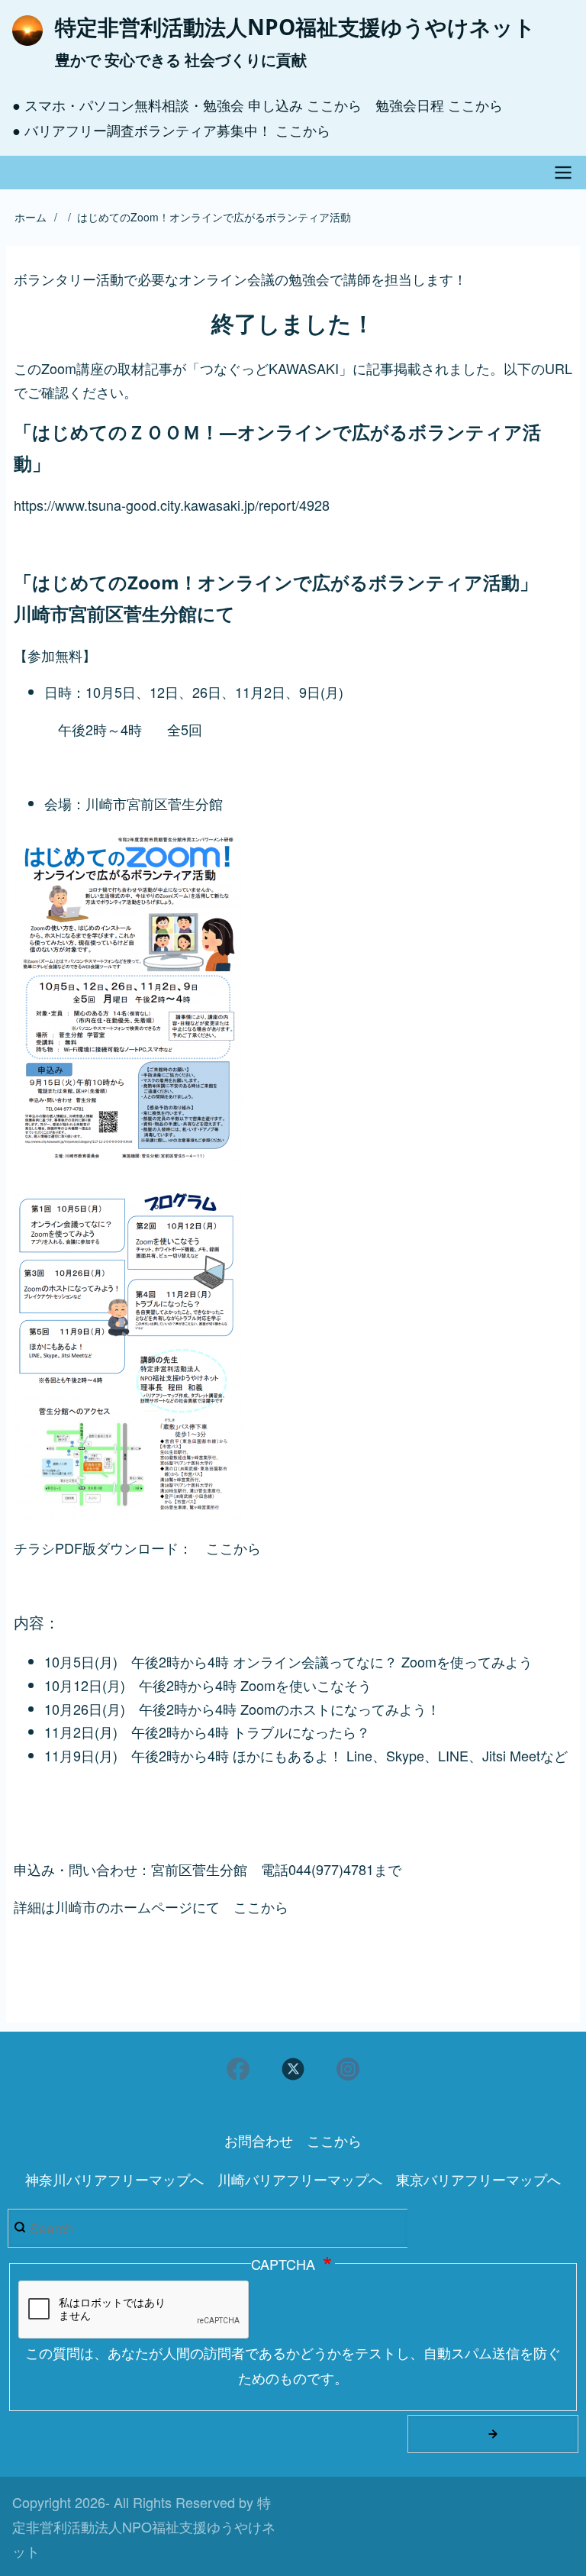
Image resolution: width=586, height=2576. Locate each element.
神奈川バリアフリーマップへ (114, 2179)
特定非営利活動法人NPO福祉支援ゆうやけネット (295, 27)
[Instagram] (348, 2069)
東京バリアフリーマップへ (478, 2179)
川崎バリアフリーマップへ (300, 2179)
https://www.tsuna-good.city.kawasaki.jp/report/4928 (172, 505)
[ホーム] (27, 31)
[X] (293, 2069)
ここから (334, 105)
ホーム (31, 217)
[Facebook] (238, 2069)
